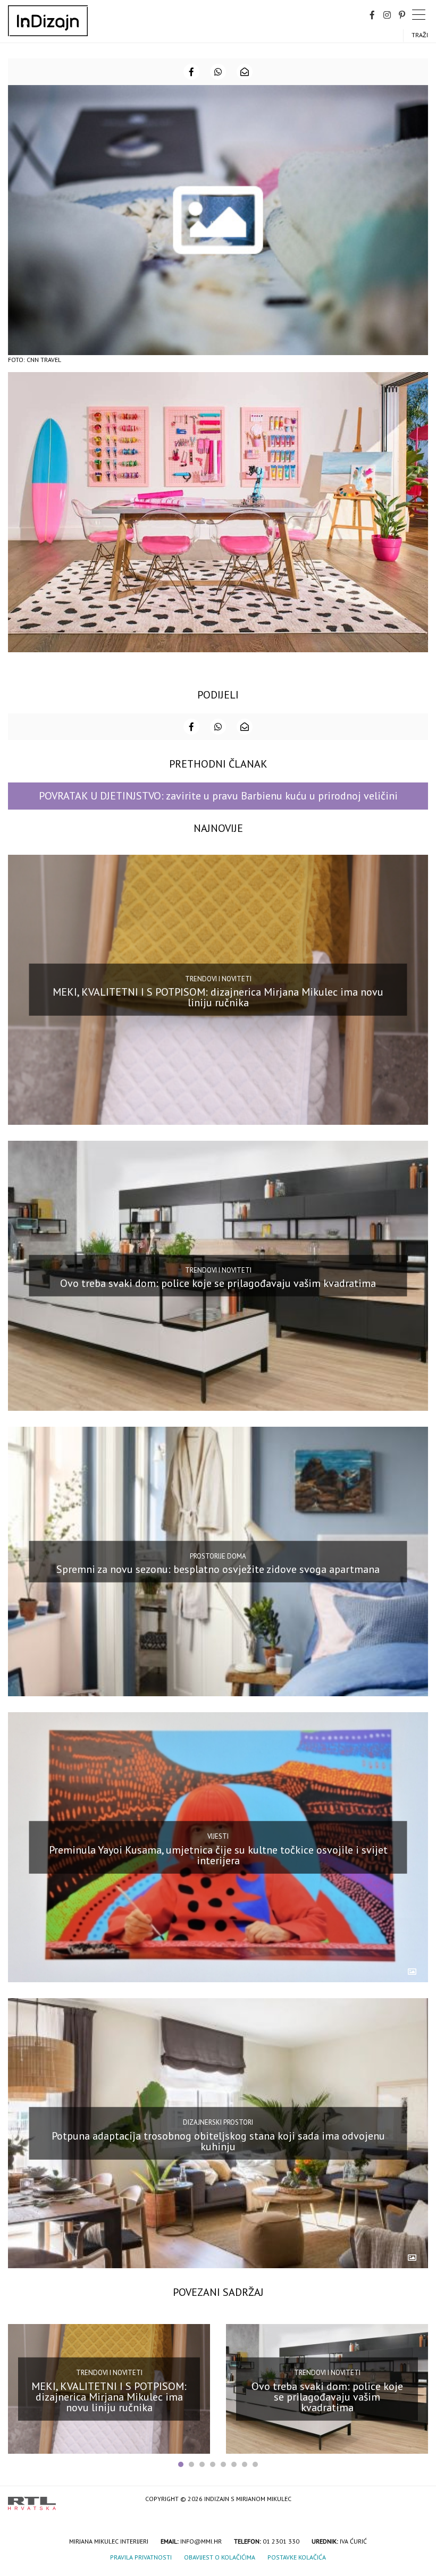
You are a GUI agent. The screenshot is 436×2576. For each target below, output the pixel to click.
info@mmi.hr (201, 2541)
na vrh (417, 2500)
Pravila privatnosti (141, 2557)
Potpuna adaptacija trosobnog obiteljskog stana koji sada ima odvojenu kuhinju (218, 2141)
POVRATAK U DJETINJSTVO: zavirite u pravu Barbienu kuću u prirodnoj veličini (218, 796)
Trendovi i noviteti (218, 979)
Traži (420, 35)
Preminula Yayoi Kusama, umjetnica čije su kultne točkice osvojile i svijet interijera (218, 1855)
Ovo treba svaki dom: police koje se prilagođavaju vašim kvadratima (218, 1283)
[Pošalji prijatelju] (245, 72)
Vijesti (218, 1836)
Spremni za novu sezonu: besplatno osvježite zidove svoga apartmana (218, 1569)
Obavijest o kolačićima (220, 2557)
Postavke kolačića (297, 2557)
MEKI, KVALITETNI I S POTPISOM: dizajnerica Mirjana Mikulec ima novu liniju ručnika (218, 997)
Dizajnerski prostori (218, 2122)
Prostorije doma (218, 1556)
